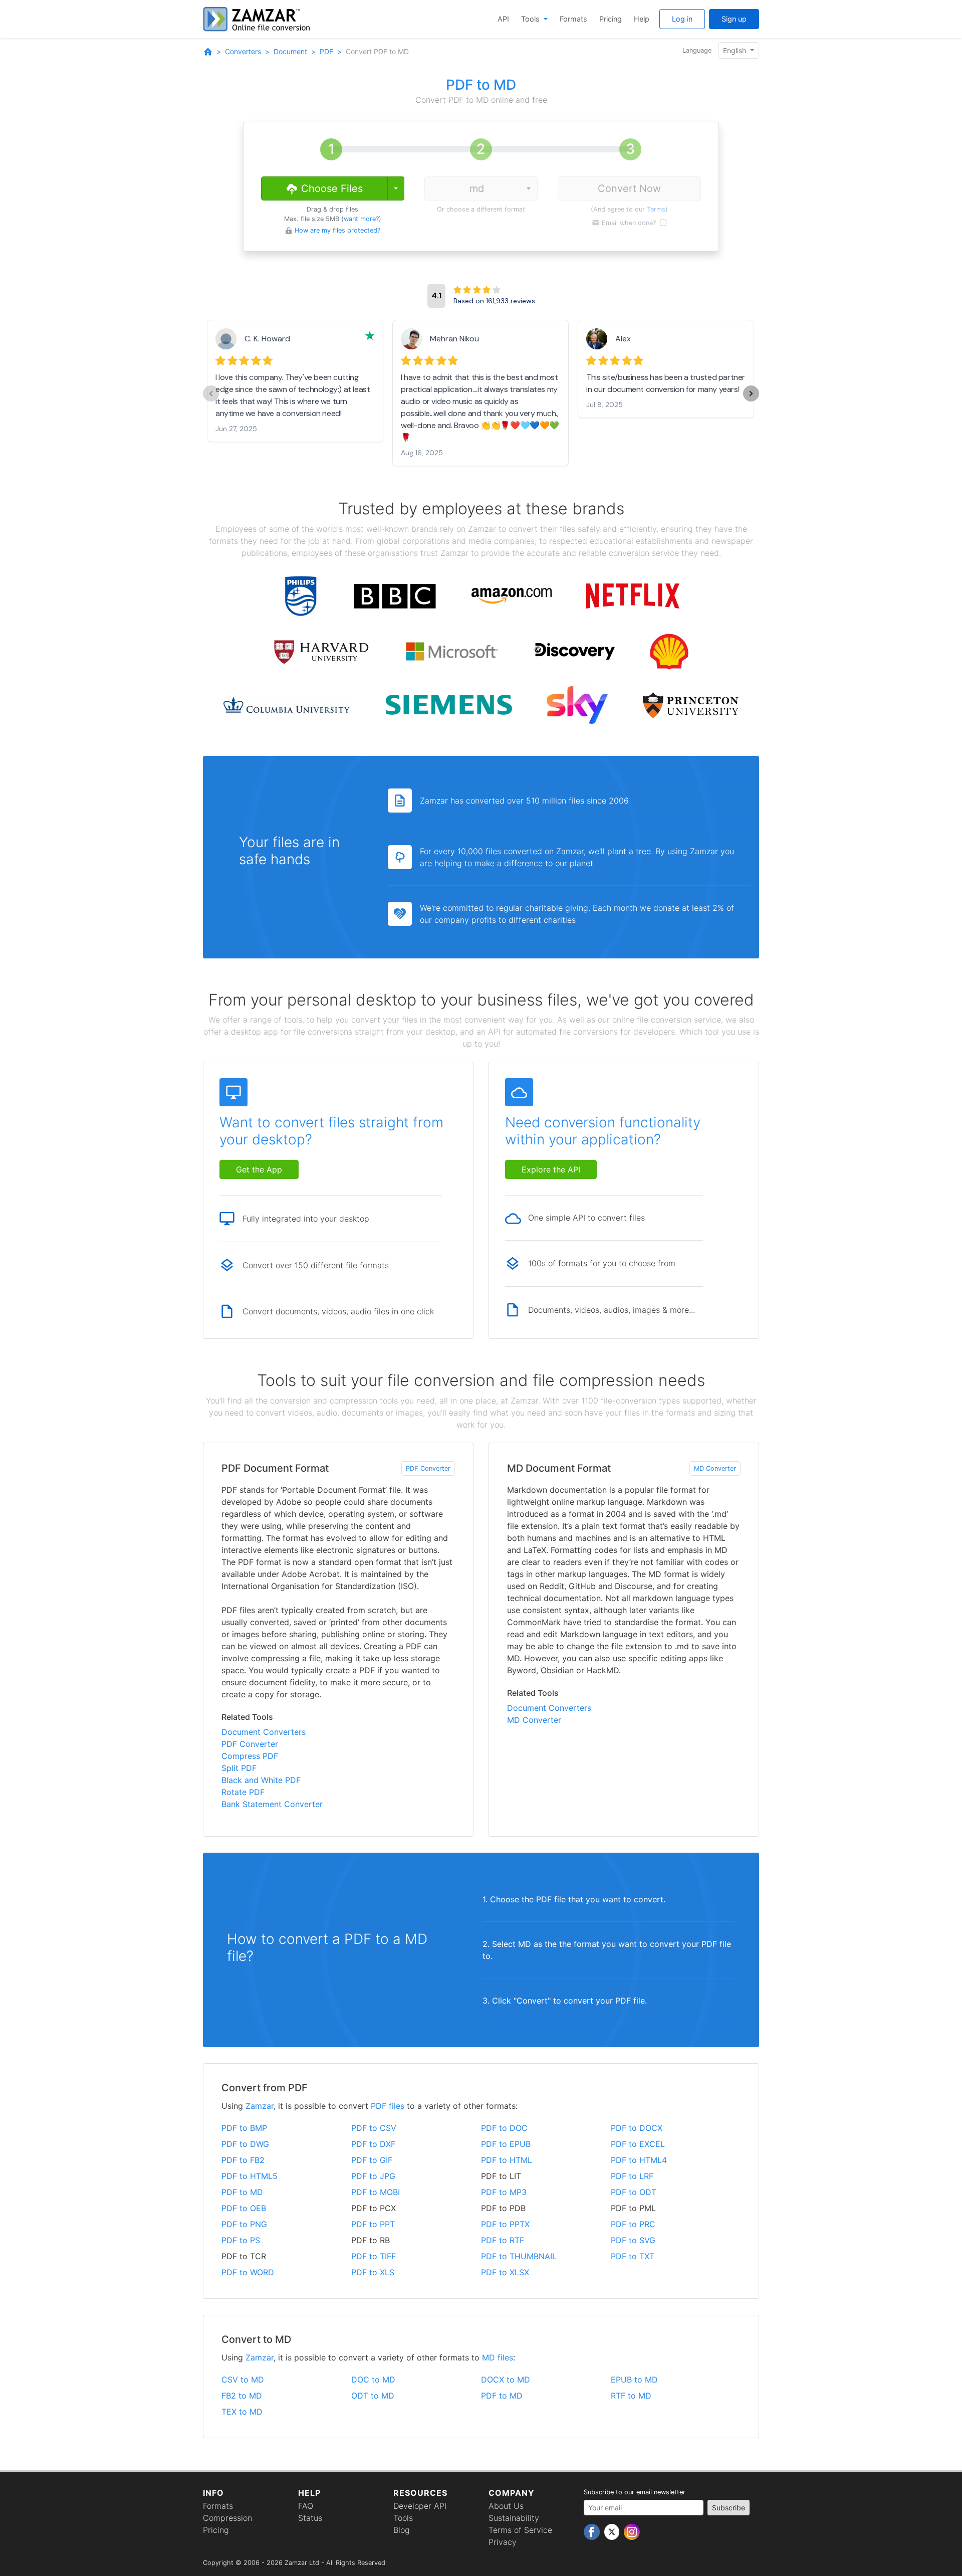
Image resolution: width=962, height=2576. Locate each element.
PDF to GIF (372, 2160)
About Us (506, 2506)
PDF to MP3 (504, 2192)
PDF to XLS (373, 2272)
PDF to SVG (633, 2240)
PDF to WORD (248, 2272)
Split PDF (239, 1768)
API (503, 19)
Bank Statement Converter (272, 1804)
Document (290, 51)
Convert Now (629, 188)
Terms (656, 209)
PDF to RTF (503, 2240)
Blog (402, 2530)
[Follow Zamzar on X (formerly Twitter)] (613, 2531)
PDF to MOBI (376, 2192)
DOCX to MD (506, 2380)
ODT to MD (373, 2396)
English (736, 50)
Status (310, 2518)
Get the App (259, 1169)
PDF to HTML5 (250, 2176)
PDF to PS (241, 2240)
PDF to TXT (633, 2256)
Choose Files (330, 188)
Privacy (503, 2542)
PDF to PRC (633, 2224)
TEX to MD (242, 2412)
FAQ (306, 2506)
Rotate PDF (243, 1792)
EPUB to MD (634, 2380)
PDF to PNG (244, 2224)
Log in (682, 19)
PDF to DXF (373, 2144)
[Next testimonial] (751, 393)
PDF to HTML (507, 2160)
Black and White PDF (261, 1780)
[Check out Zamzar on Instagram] (632, 2531)
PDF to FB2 (243, 2160)
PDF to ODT (634, 2192)
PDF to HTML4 (639, 2160)
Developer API (420, 2506)
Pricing (611, 19)
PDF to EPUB (506, 2144)
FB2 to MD (242, 2396)
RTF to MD (631, 2396)
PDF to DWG (245, 2144)
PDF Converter (428, 1468)
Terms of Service (520, 2530)
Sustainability (514, 2518)
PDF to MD (242, 2192)
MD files (498, 2357)
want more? (361, 219)
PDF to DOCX (637, 2128)
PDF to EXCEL (638, 2144)
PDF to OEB (244, 2208)
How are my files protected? (337, 230)
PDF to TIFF (374, 2256)
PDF (326, 51)
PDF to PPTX (505, 2224)
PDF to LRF (632, 2176)
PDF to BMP (244, 2128)
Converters (243, 51)
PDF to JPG (373, 2176)
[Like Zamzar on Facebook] (593, 2531)
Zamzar (260, 2106)
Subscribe (729, 2508)
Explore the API (551, 1169)
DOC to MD (373, 2380)
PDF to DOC (504, 2128)
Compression (227, 2518)
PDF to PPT (373, 2224)
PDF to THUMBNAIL (519, 2256)
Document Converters (264, 1732)
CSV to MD (243, 2380)
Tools (531, 19)
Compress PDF (250, 1756)
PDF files (388, 2106)
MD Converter (715, 1468)
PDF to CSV (374, 2128)
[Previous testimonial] (211, 393)
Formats (573, 19)
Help (642, 19)
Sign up (734, 19)
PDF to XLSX (505, 2272)
